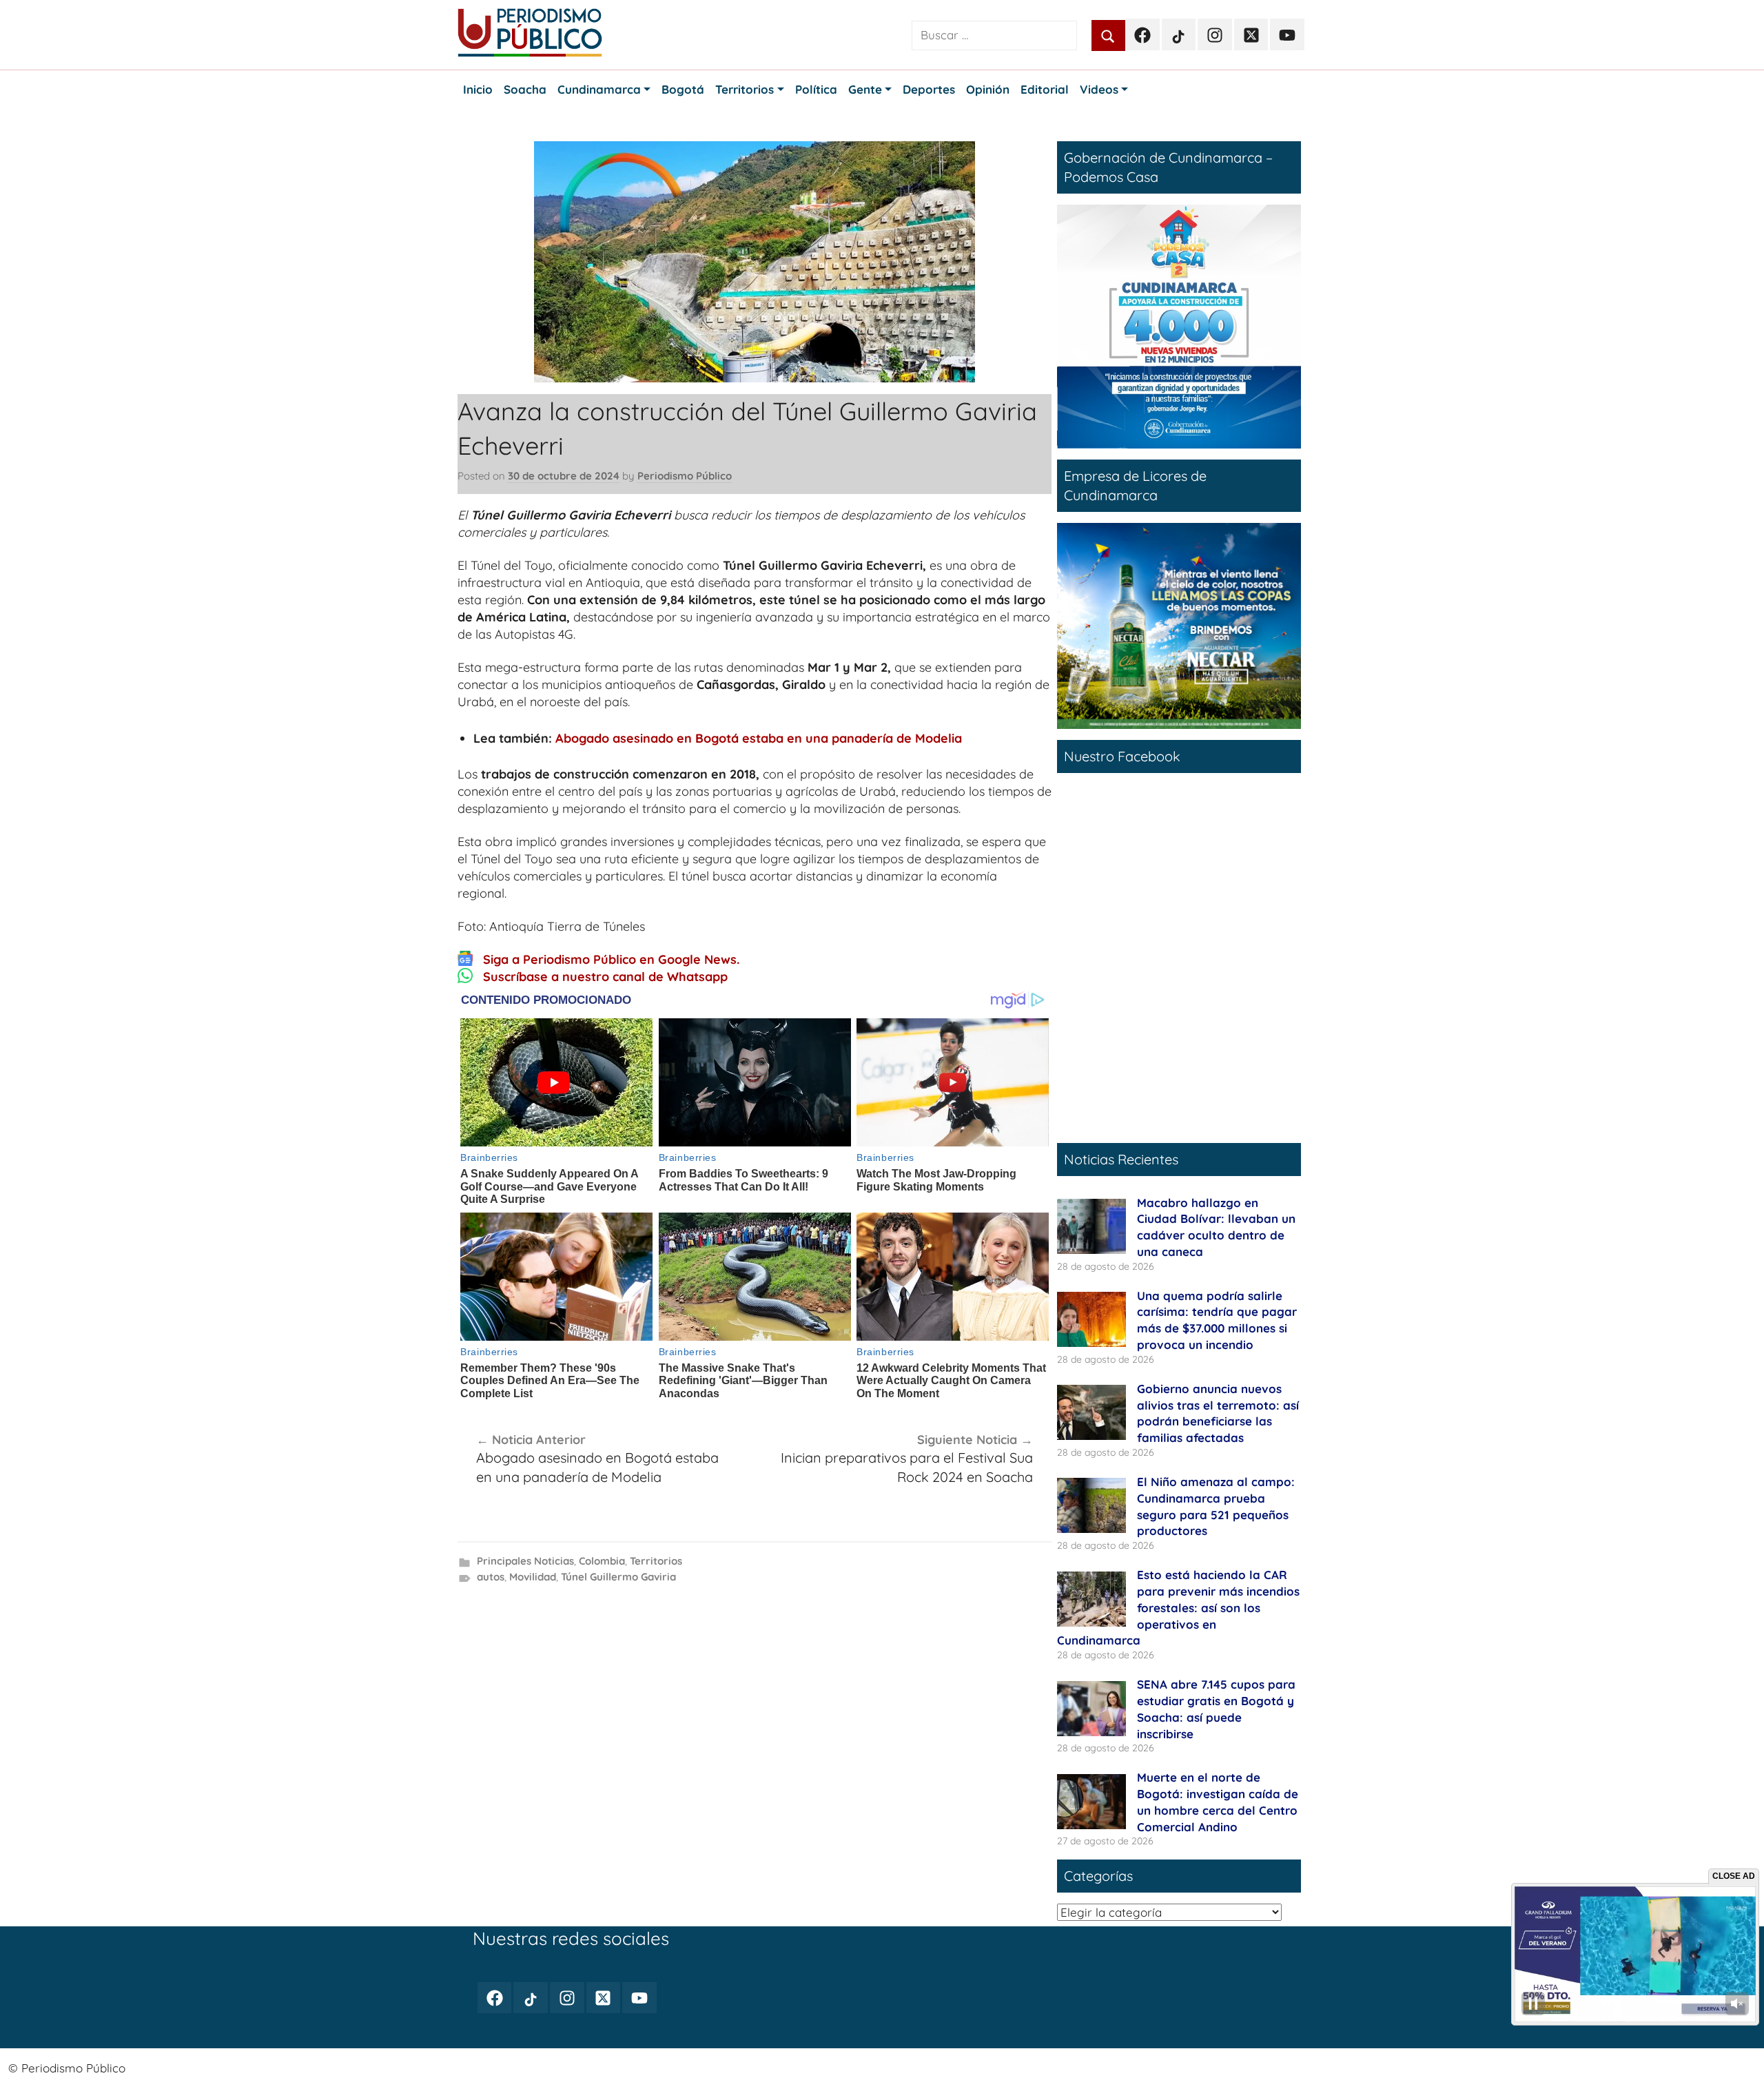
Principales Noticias (525, 1561)
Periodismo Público (685, 476)
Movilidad (533, 1577)
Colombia (602, 1561)
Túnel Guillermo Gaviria (618, 1577)
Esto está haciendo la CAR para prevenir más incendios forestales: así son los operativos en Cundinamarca (1178, 1607)
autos (491, 1577)
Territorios (656, 1561)
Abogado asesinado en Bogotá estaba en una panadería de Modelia (759, 738)
